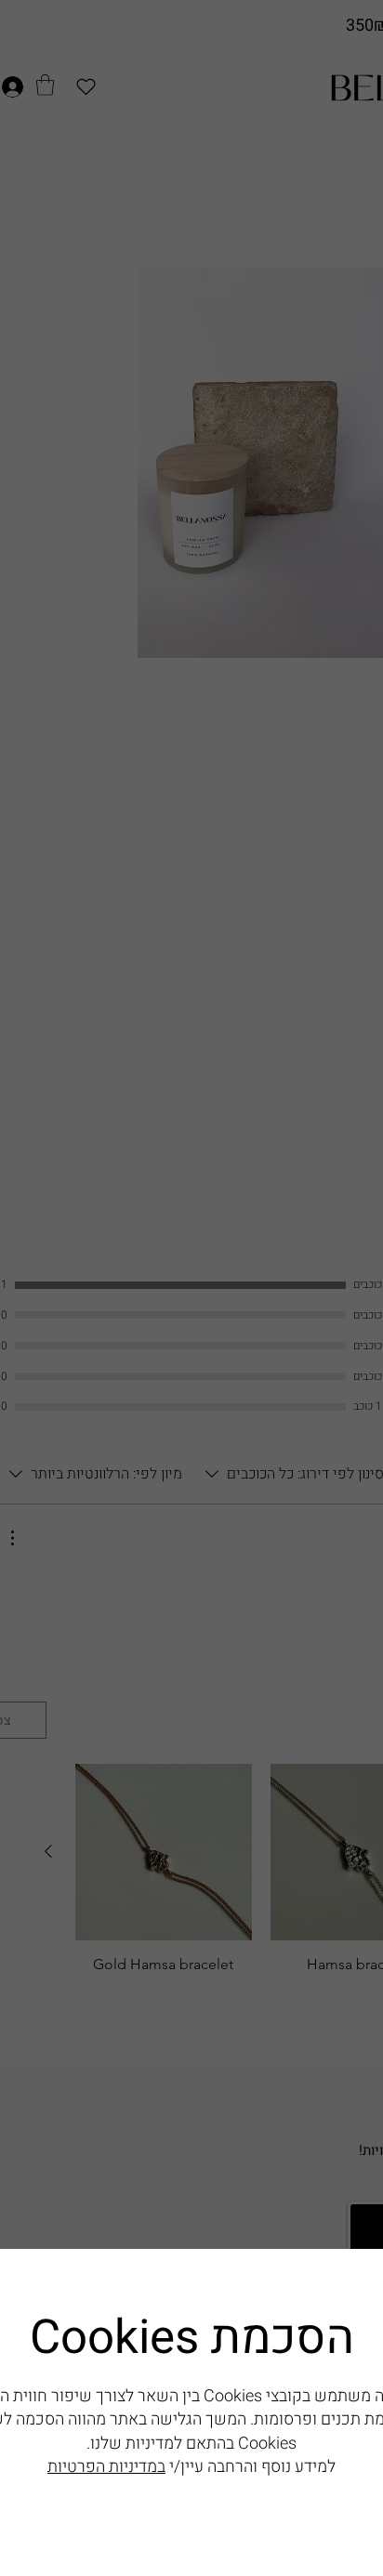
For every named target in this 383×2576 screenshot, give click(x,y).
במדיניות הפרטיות (106, 2467)
